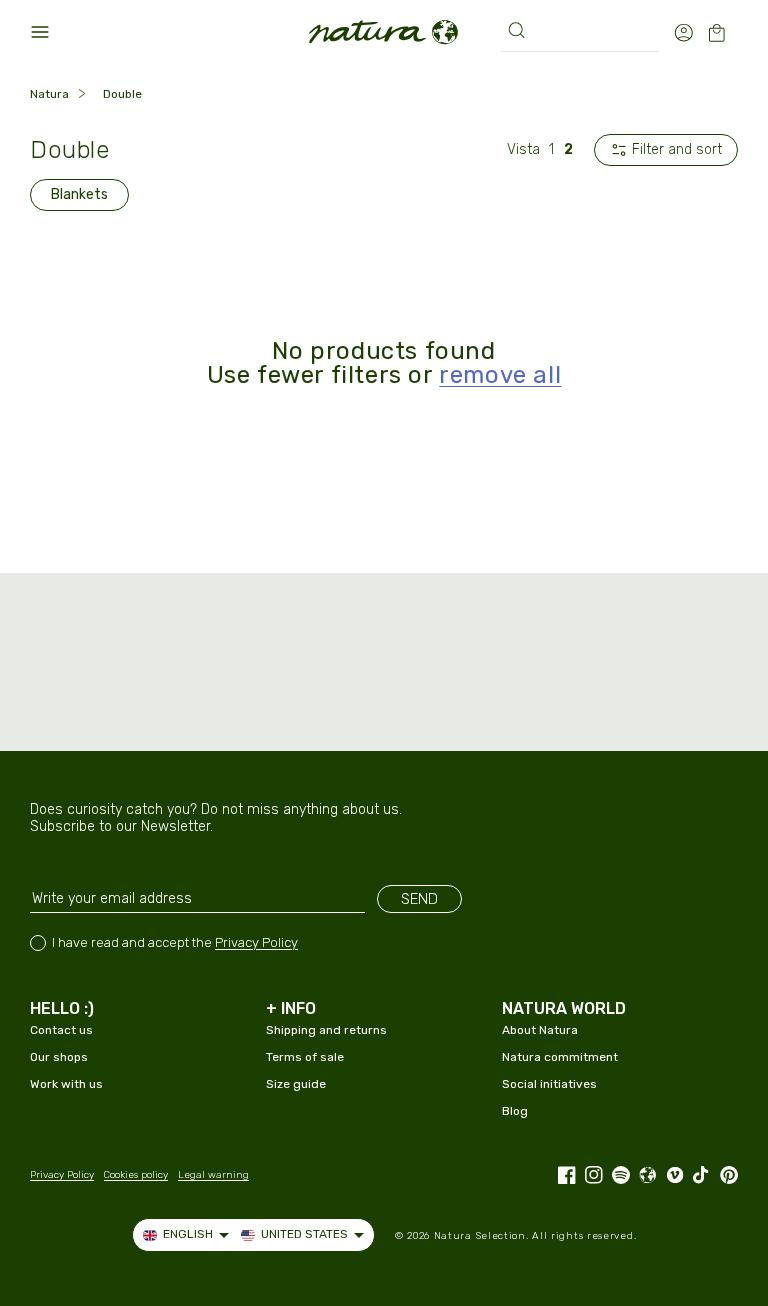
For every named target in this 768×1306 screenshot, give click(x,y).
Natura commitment (560, 1057)
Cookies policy (136, 1175)
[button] (40, 32)
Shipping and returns (326, 1030)
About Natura (540, 1030)
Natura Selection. (481, 1236)
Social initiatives (549, 1084)
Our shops (59, 1057)
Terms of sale (305, 1057)
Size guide (296, 1084)
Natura (49, 94)
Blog (515, 1111)
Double (122, 94)
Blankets (79, 194)
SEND (419, 899)
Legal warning (213, 1175)
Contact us (61, 1030)
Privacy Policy (256, 942)
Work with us (66, 1084)
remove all (500, 375)
